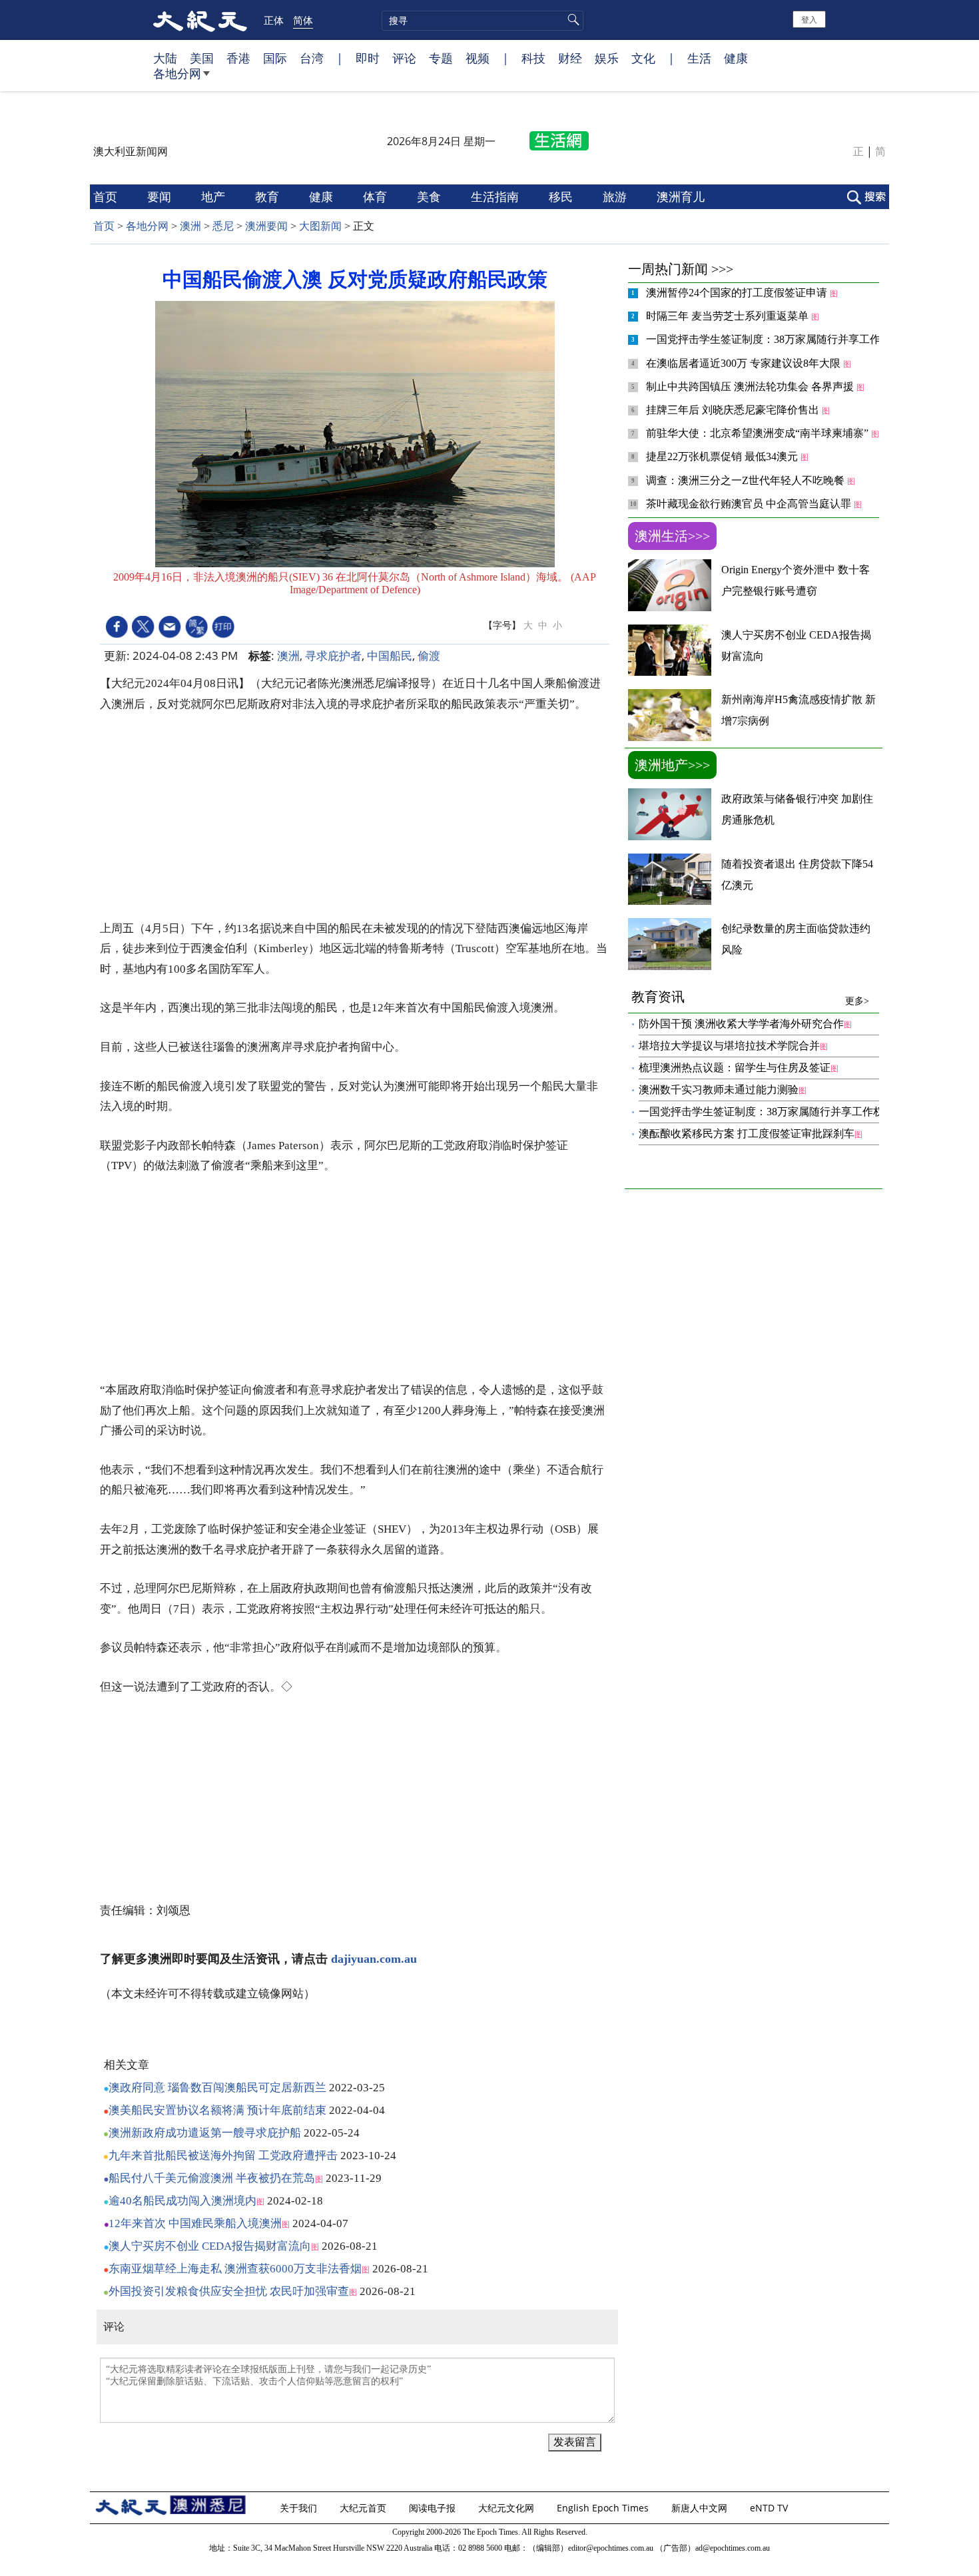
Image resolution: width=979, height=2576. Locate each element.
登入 (809, 19)
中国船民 (390, 655)
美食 (431, 196)
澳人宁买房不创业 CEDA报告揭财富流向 (210, 2246)
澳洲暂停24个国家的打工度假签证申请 (738, 293)
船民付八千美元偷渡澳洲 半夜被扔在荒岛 (212, 2178)
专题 (441, 58)
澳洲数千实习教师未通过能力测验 (719, 1090)
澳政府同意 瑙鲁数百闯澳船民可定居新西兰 (217, 2088)
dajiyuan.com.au (374, 1959)
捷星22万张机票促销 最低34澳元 (723, 456)
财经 (570, 58)
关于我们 (300, 2508)
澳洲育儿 (682, 196)
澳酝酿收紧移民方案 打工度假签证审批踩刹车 (747, 1134)
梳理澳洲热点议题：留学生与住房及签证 (735, 1068)
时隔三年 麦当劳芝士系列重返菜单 (729, 316)
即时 (368, 58)
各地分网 (177, 73)
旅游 (616, 196)
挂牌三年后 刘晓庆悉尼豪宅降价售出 (734, 410)
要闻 (161, 196)
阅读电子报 (434, 2508)
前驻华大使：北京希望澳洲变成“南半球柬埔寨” (759, 433)
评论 (404, 58)
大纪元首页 (364, 2508)
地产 (215, 196)
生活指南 (496, 196)
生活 (699, 58)
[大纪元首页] (200, 20)
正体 (274, 20)
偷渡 (429, 655)
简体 (303, 20)
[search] (483, 21)
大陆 (165, 58)
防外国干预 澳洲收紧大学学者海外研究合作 (741, 1024)
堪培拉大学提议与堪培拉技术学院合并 (729, 1046)
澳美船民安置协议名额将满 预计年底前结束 (217, 2110)
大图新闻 (320, 226)
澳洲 (190, 226)
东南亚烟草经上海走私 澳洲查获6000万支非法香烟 (235, 2269)
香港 (238, 58)
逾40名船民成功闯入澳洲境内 (182, 2201)
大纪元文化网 (507, 2508)
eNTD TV (770, 2508)
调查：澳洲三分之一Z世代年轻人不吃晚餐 (747, 480)
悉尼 (223, 226)
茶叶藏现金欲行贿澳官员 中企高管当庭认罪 (750, 504)
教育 (269, 196)
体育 (377, 196)
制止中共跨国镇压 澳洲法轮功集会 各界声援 (751, 386)
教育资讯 (750, 998)
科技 (533, 58)
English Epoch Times (604, 2508)
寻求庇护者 (333, 655)
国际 (275, 58)
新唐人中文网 (701, 2508)
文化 (643, 58)
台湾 (312, 58)
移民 (562, 196)
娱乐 (607, 58)
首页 (107, 196)
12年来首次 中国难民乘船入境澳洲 (195, 2223)
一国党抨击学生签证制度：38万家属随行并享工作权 (770, 339)
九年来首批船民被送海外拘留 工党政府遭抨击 (223, 2156)
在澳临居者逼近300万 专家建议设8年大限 (745, 363)
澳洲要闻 (266, 226)
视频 (478, 58)
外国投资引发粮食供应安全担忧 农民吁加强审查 (229, 2291)
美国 (202, 58)
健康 (736, 58)
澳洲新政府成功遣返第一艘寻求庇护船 (205, 2133)
